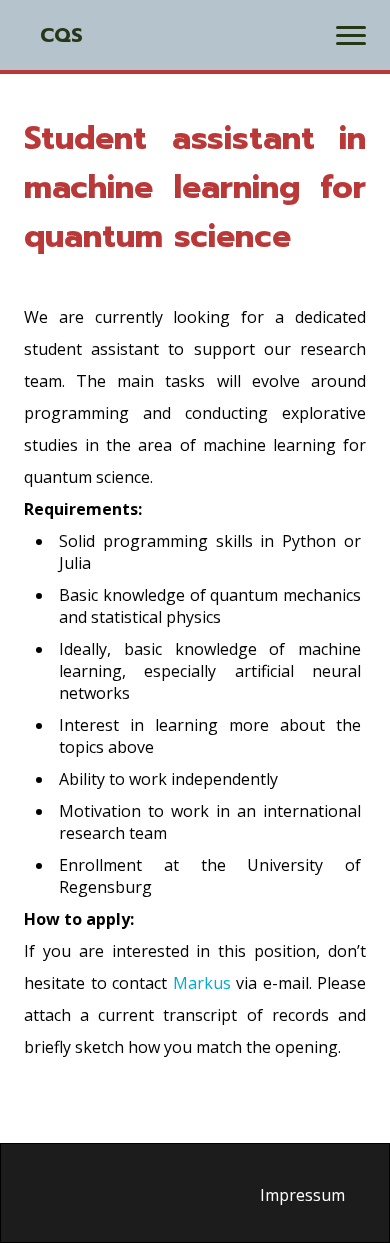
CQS (61, 35)
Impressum (302, 1195)
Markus (202, 983)
